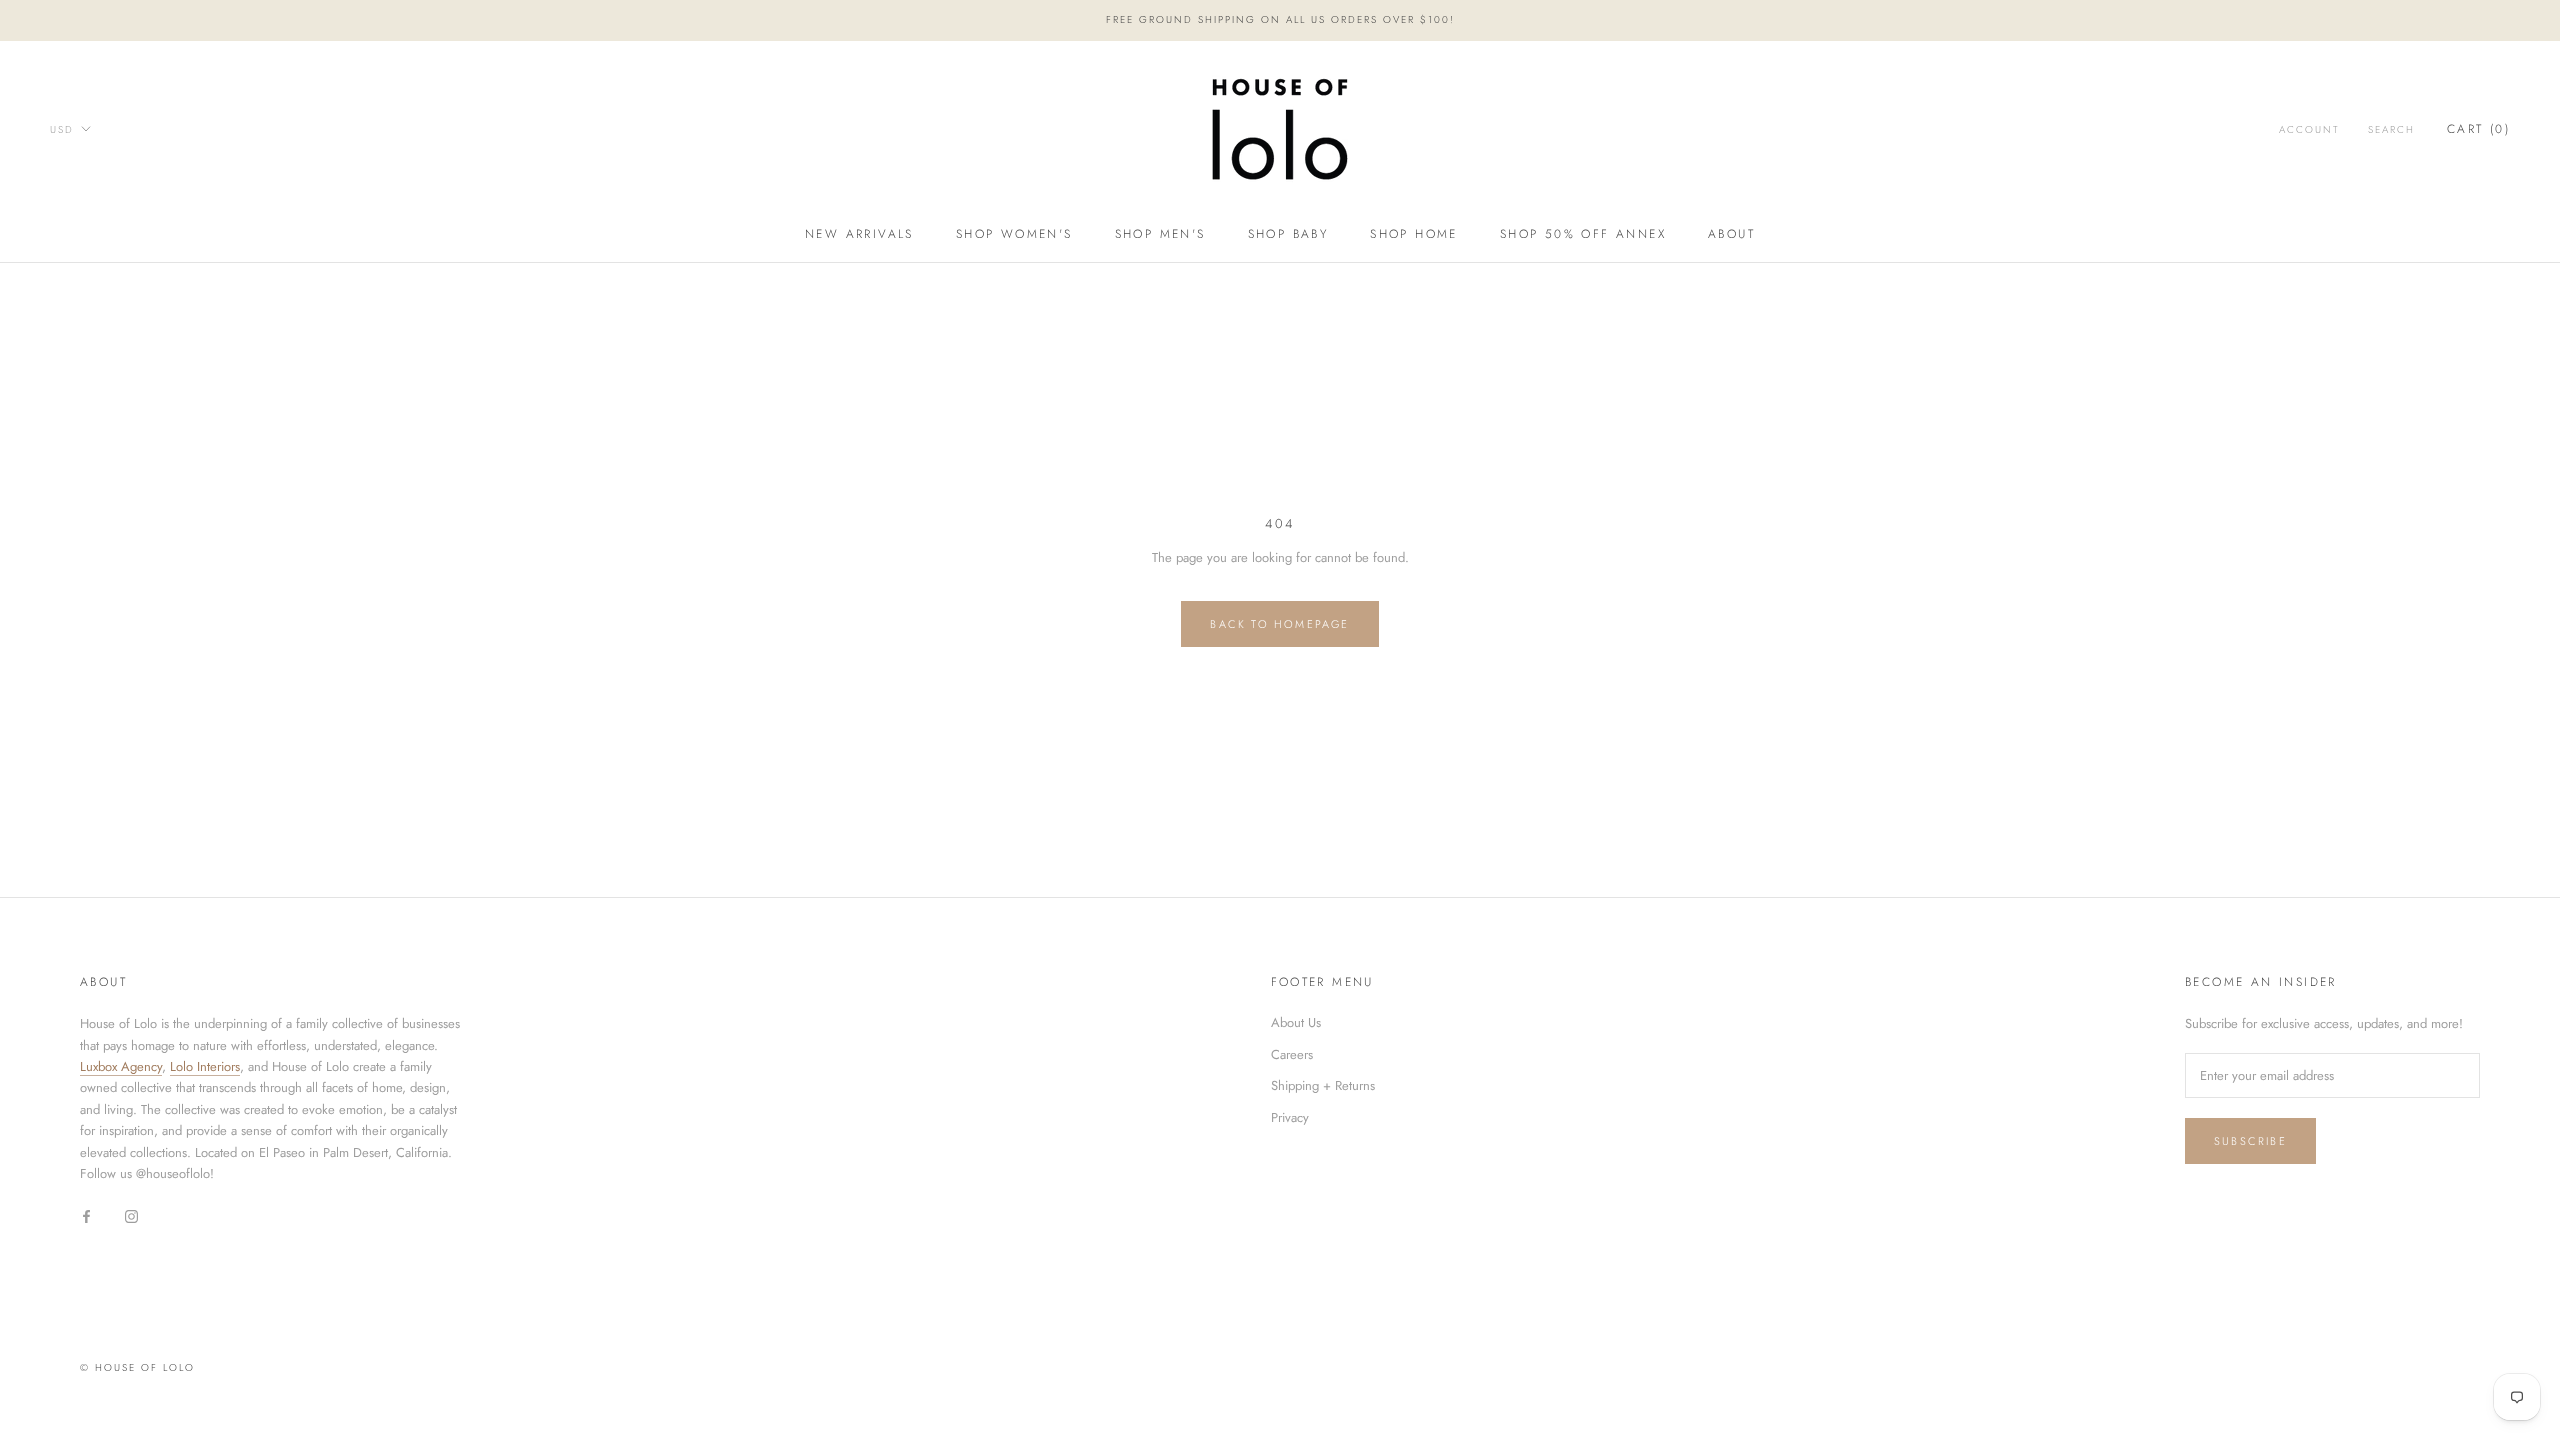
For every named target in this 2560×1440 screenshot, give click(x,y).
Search (2391, 129)
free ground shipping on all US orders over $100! (1280, 19)
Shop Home (1414, 234)
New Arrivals (859, 234)
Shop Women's (1014, 234)
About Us (1296, 1022)
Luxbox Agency (121, 1066)
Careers (1292, 1054)
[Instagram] (131, 1215)
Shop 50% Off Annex (1583, 234)
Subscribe (2250, 1141)
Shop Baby (1288, 234)
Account (2309, 129)
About (1731, 234)
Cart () (2478, 129)
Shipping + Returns (1323, 1085)
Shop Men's (1160, 234)
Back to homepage (1279, 624)
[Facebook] (86, 1215)
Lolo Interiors (205, 1066)
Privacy (1290, 1117)
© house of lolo (137, 1367)
